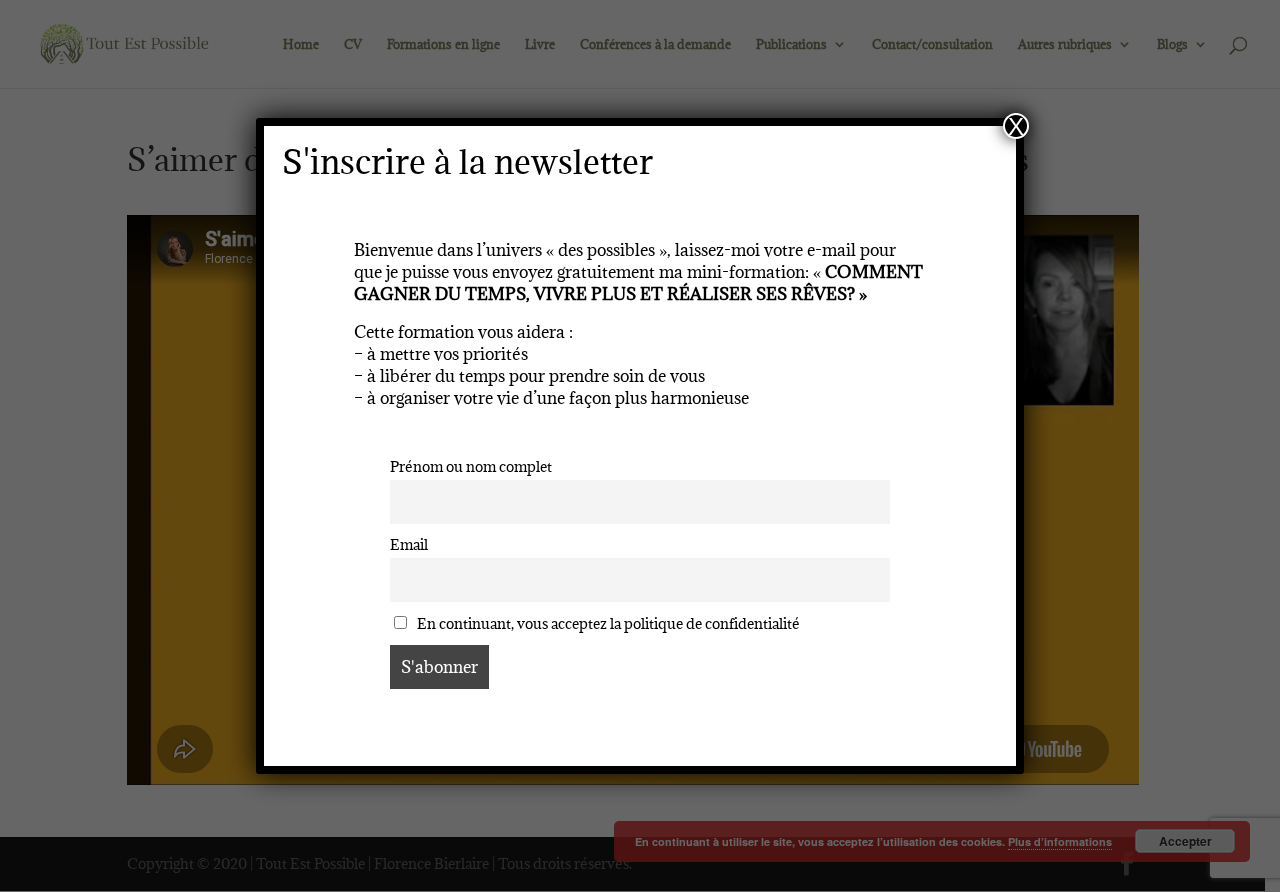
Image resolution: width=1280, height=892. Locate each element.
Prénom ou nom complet (471, 466)
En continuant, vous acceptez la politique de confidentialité (607, 623)
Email (409, 544)
